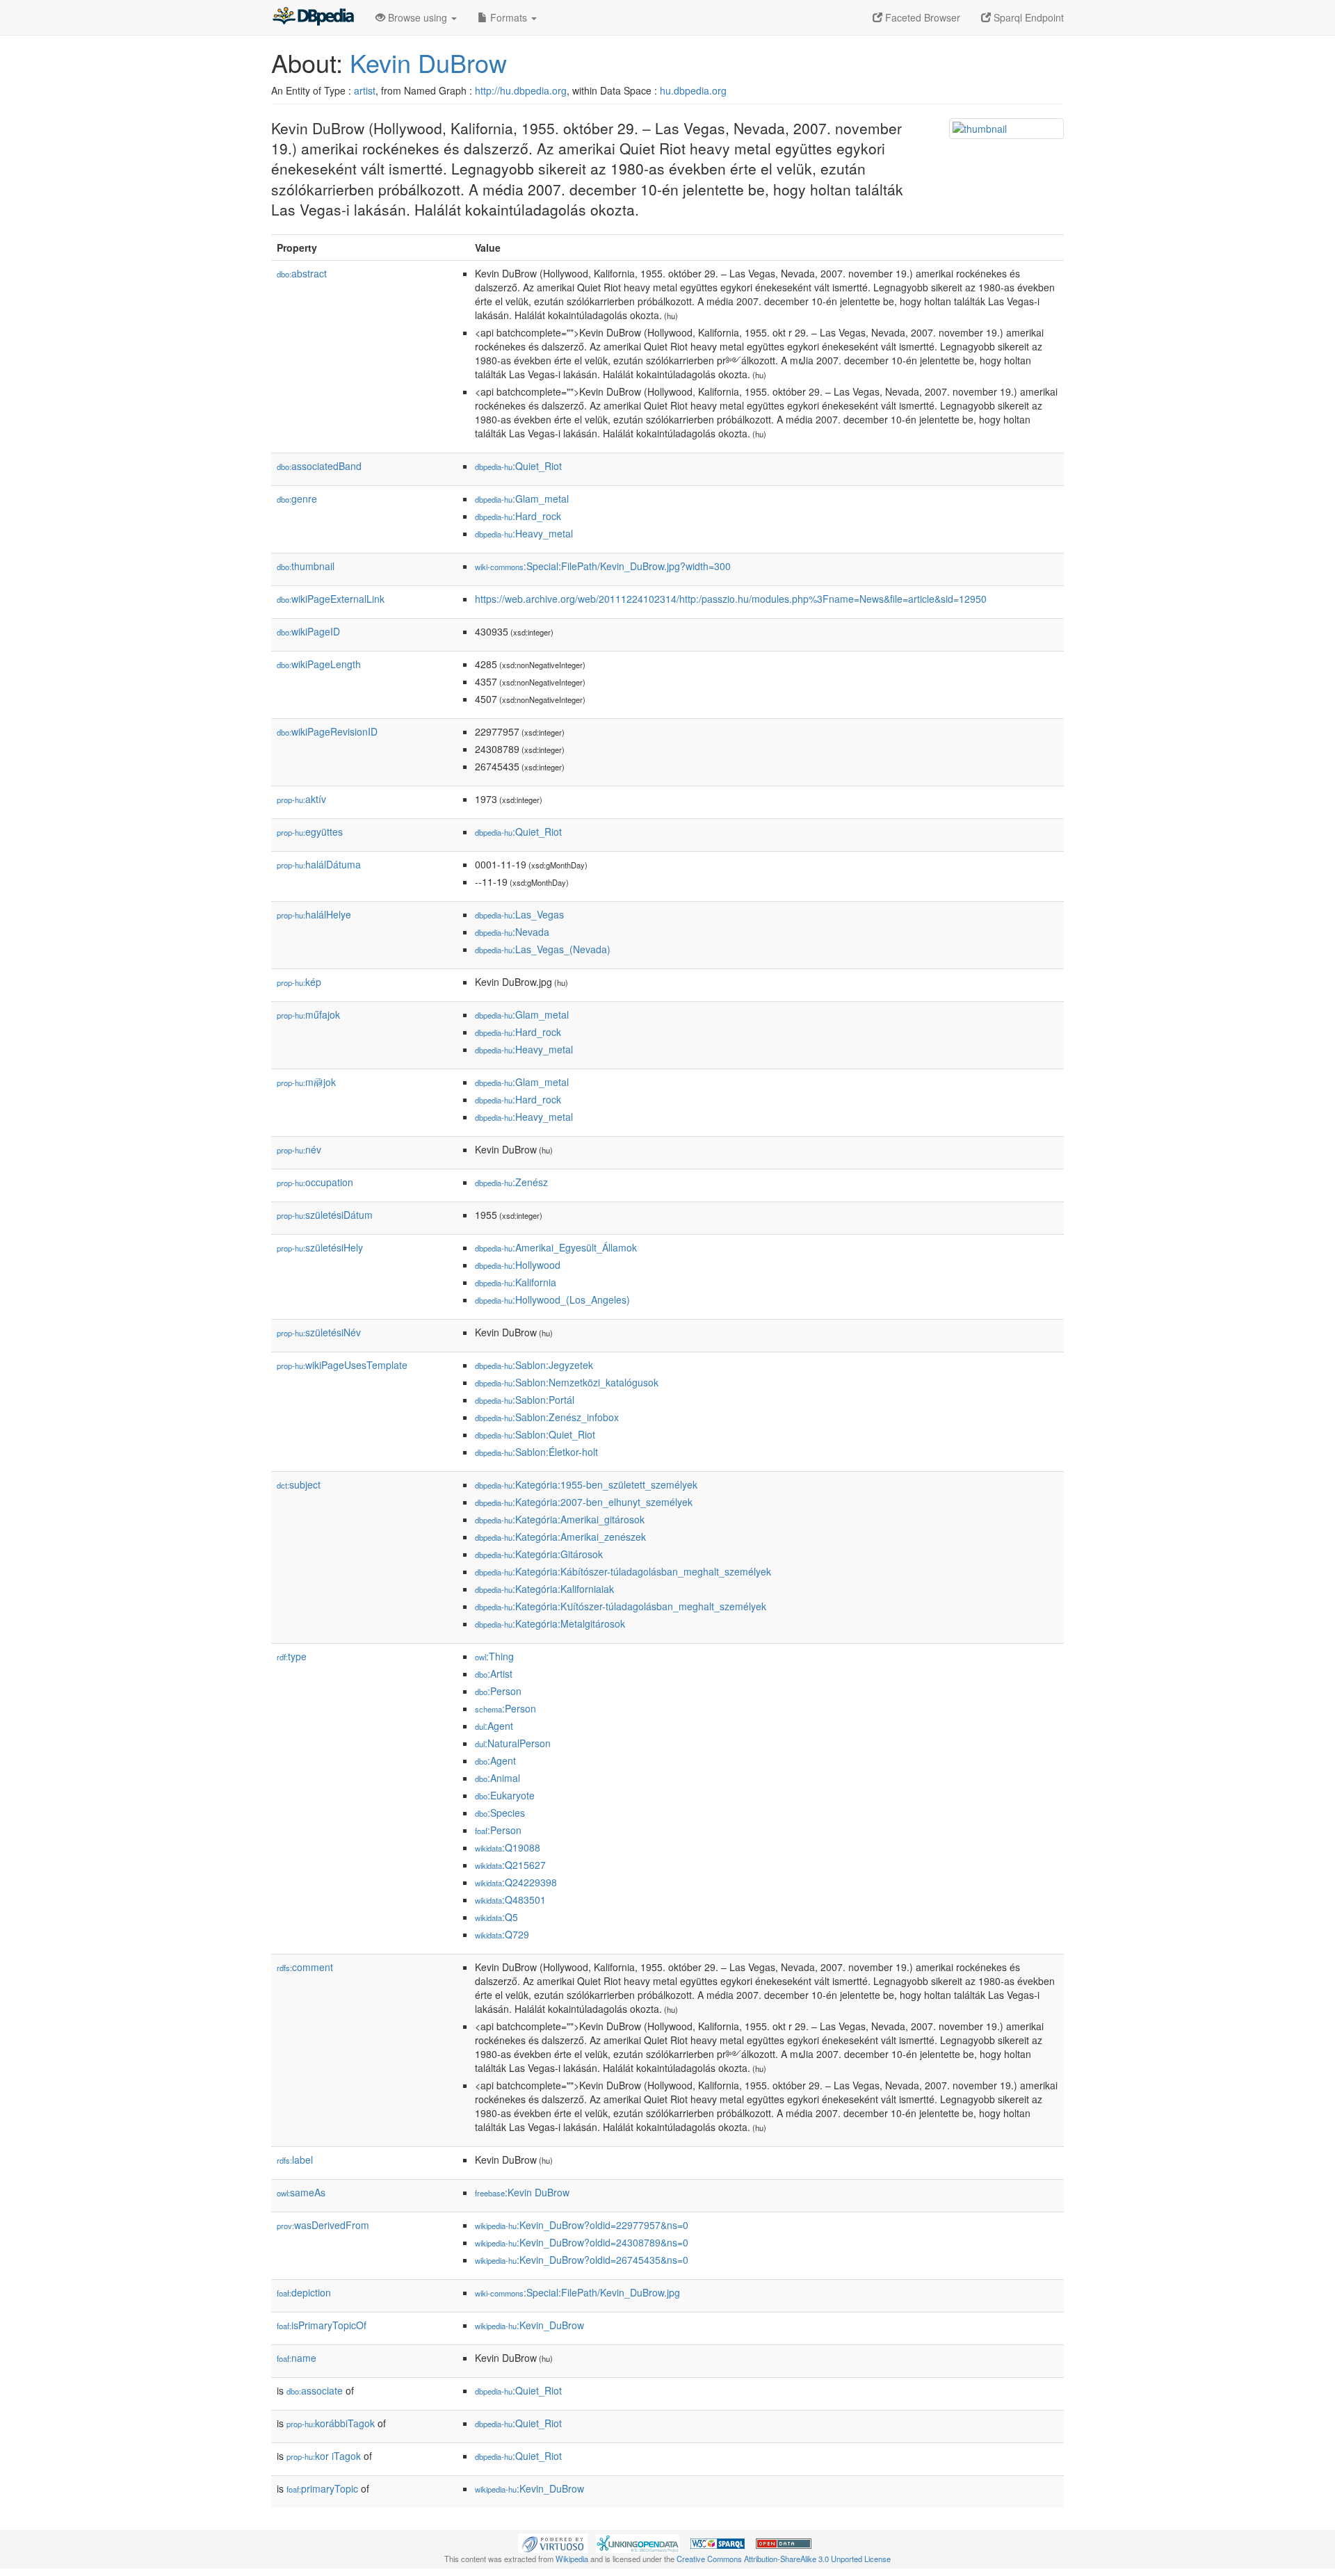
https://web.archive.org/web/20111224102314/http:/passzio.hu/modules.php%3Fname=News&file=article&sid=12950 (731, 599)
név (299, 1149)
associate (315, 2390)
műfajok (308, 1014)
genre (297, 499)
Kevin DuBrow (428, 62)
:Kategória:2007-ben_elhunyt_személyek (584, 1502)
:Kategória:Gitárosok (539, 1554)
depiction (304, 2292)
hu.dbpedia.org (693, 90)
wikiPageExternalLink (331, 599)
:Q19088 (508, 1847)
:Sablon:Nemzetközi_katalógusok (567, 1382)
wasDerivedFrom (323, 2225)
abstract (302, 273)
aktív (301, 799)
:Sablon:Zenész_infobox (547, 1417)
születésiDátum (325, 1215)
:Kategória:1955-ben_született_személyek (586, 1484)
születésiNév (319, 1332)
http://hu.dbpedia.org (521, 90)
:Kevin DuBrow (522, 2192)
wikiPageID (308, 631)
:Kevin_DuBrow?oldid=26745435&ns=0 (582, 2260)
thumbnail (306, 566)
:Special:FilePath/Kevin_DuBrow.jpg (577, 2292)
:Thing (494, 1656)
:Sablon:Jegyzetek (534, 1365)
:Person (498, 1691)
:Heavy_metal (524, 533)
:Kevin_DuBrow (529, 2325)
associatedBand (319, 466)
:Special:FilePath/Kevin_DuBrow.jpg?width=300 (603, 566)
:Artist (494, 1674)
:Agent (494, 1726)
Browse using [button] (418, 17)
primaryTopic (322, 2488)
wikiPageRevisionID (327, 731)
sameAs (301, 2192)
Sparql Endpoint (1027, 17)
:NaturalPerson (513, 1743)
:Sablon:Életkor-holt (536, 1452)
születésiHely (320, 1247)
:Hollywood (518, 1265)
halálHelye (314, 914)
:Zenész (511, 1182)
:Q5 (496, 1917)
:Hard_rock (518, 516)
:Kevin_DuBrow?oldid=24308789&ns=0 (582, 2242)
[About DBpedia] (313, 17)
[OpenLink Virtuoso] (553, 2542)
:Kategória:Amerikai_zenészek (560, 1537)
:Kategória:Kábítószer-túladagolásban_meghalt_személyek (623, 1571)
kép (299, 982)
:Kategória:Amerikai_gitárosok (560, 1519)
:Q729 (502, 1934)
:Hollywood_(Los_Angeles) (552, 1299)
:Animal (497, 1778)
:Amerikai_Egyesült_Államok (556, 1247)
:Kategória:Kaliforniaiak (544, 1589)
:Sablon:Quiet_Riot (535, 1434)
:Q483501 (510, 1899)
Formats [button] (509, 17)
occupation (315, 1182)
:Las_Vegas (519, 914)
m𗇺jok (306, 1082)
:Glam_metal (522, 499)
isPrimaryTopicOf (322, 2325)
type (292, 1656)
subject (299, 1484)
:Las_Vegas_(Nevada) (543, 949)
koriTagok (324, 2456)
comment (305, 1967)
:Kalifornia (516, 1282)
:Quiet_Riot (518, 466)
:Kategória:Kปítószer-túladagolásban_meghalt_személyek (621, 1606)
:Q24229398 (516, 1882)
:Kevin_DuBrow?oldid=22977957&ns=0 (582, 2225)
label (295, 2160)
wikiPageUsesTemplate (342, 1365)
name (297, 2358)
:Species (500, 1813)
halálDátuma (319, 864)
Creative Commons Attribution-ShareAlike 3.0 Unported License (784, 2559)
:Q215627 (510, 1865)
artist (365, 90)
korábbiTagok (331, 2423)
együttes (310, 832)
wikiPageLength (319, 664)
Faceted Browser (921, 17)
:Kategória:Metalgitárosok (550, 1623)
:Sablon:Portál (525, 1400)
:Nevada (512, 932)
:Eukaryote (505, 1795)
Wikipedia (572, 2559)
